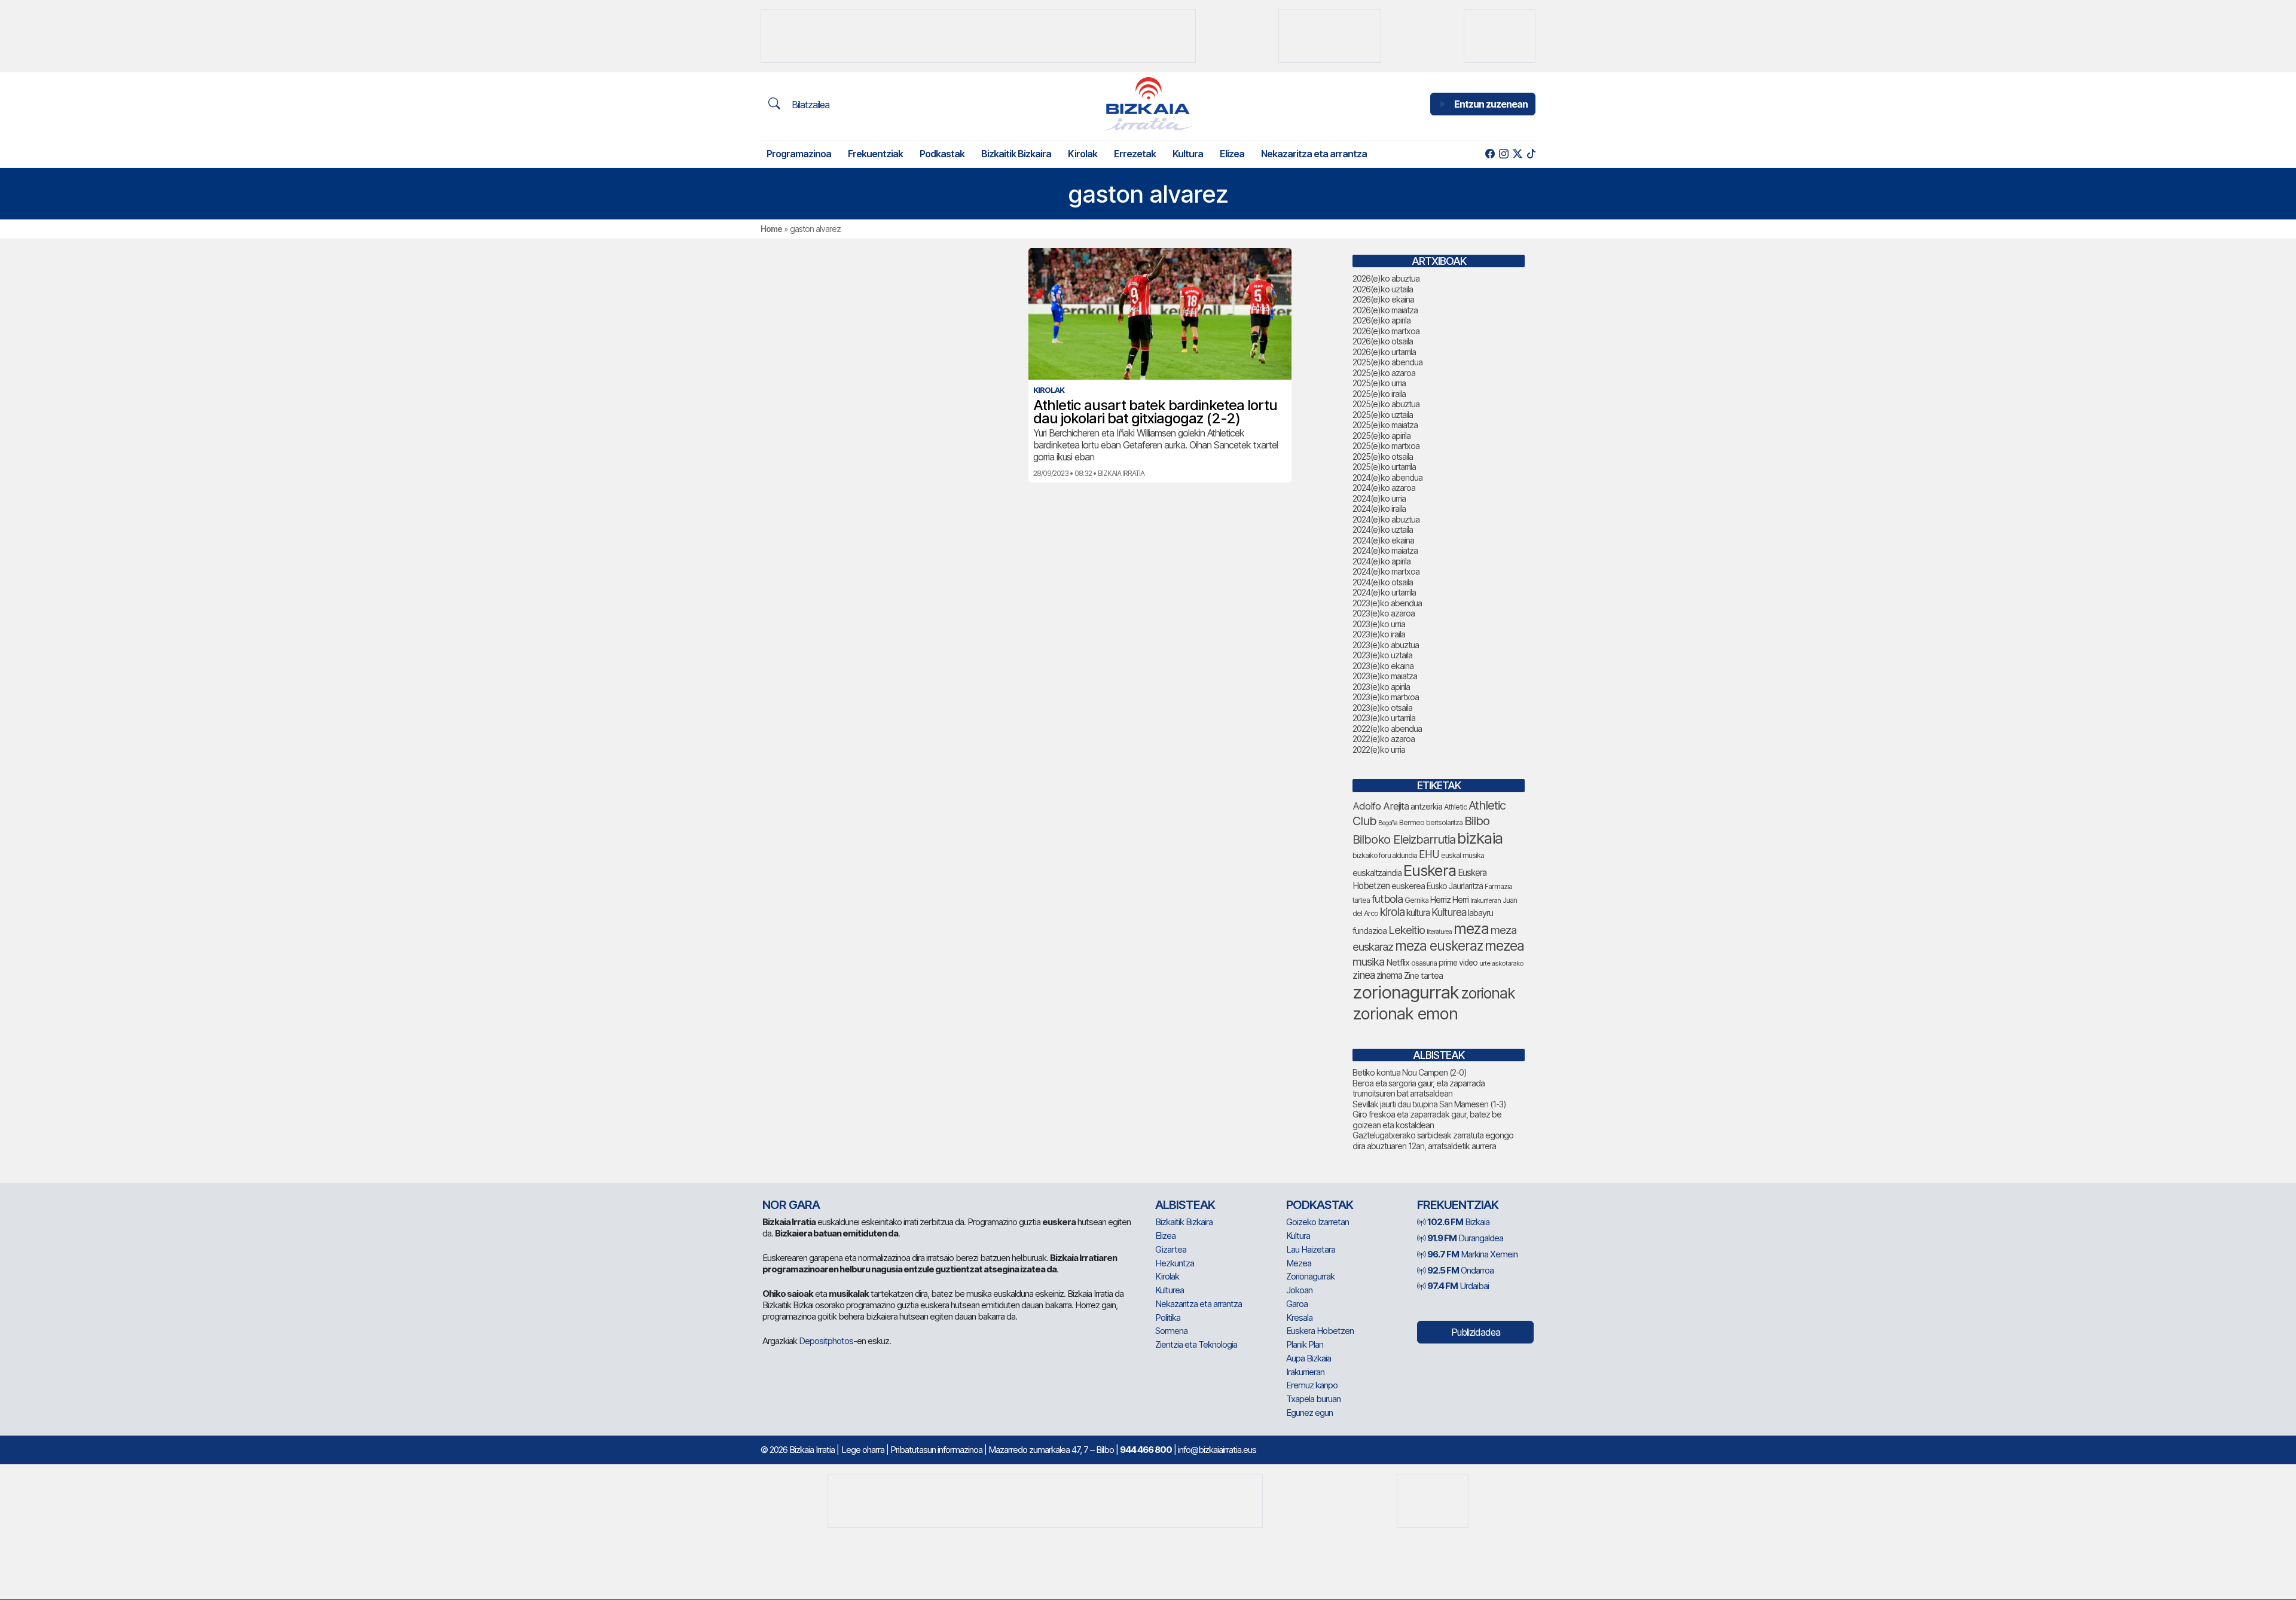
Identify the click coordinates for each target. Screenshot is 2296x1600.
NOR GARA (791, 1205)
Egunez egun (1309, 1413)
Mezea (1299, 1263)
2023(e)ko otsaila (1382, 708)
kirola (1392, 912)
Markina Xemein (1472, 1254)
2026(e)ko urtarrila (1384, 352)
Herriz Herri (1449, 900)
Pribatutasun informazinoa (936, 1450)
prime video (1458, 963)
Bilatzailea (809, 105)
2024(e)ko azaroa (1384, 488)
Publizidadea (1476, 1332)
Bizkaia (1458, 1222)
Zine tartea (1423, 975)
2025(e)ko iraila (1379, 394)
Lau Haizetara (1311, 1249)
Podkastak (942, 154)
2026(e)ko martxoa (1386, 331)
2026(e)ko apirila (1381, 320)
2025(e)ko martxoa (1386, 446)
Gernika (1416, 900)
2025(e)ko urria (1379, 383)
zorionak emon (1405, 1014)
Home (771, 229)
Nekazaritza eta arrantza (1314, 154)
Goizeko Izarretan (1318, 1222)
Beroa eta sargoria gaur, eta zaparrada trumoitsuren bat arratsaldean (1419, 1088)
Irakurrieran (1486, 900)
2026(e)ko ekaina (1383, 299)
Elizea (1232, 154)
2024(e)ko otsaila (1383, 582)
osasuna (1424, 963)
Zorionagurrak (1310, 1276)
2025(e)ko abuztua (1386, 404)
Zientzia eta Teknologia (1196, 1344)
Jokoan (1299, 1290)
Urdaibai (1458, 1286)
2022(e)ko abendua (1387, 729)
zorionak (1488, 993)
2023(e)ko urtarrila (1384, 718)
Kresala (1299, 1317)
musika (1368, 961)
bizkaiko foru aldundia (1385, 855)
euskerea (1408, 886)
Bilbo (1477, 821)
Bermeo (1412, 822)
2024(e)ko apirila (1381, 561)
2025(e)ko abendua (1387, 362)
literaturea (1439, 932)
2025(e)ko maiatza (1385, 425)
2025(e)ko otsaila (1383, 457)
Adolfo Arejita (1381, 806)
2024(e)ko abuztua (1386, 519)
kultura (1418, 913)
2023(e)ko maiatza (1385, 676)
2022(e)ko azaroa (1384, 739)
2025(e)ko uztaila (1383, 415)
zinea (1364, 975)
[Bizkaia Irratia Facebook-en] (1490, 154)
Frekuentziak (875, 154)
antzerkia (1426, 807)
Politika (1168, 1317)
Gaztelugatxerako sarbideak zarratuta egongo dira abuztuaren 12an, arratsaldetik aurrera (1433, 1141)
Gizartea (1171, 1249)
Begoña (1388, 823)
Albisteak (1185, 1205)
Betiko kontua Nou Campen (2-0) (1410, 1072)
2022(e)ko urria (1379, 749)
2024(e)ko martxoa (1386, 571)
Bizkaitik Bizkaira (1016, 154)
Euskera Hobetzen (1320, 1331)
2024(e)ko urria (1379, 498)
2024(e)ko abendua (1387, 477)
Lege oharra (863, 1450)
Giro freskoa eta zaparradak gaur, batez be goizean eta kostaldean (1427, 1120)
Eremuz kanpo (1312, 1385)
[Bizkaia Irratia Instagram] (1503, 154)
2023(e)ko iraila (1379, 634)
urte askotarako (1501, 963)
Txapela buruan (1313, 1399)
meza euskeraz (1439, 946)
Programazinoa (799, 154)
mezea (1504, 946)
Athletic (1455, 807)
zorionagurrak (1406, 992)
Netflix (1398, 962)
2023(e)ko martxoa (1386, 697)
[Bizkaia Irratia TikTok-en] (1531, 154)
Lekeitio (1407, 930)
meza (1471, 929)
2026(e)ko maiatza (1385, 310)
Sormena (1171, 1331)
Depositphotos (826, 1341)
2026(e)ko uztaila (1383, 289)
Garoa (1297, 1304)
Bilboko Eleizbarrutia (1404, 839)
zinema (1389, 975)
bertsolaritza (1444, 822)
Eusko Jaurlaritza (1455, 886)
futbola (1387, 899)
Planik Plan (1305, 1344)
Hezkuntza (1175, 1263)
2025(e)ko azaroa (1384, 373)
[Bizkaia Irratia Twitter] (1517, 154)
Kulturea (1449, 912)
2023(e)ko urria (1379, 624)
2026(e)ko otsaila (1383, 341)
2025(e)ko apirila (1381, 436)
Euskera (1430, 870)
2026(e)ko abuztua (1386, 278)
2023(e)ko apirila (1381, 687)
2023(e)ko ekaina (1383, 666)
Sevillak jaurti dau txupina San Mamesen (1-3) (1429, 1104)
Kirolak (1083, 154)
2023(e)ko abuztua (1386, 645)
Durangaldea (1465, 1238)
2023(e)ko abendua (1387, 603)
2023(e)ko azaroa (1384, 613)
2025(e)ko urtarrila (1384, 467)
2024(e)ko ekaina (1383, 540)
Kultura (1188, 154)
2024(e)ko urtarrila (1384, 592)
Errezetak (1135, 154)
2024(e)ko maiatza (1385, 550)
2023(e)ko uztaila (1382, 655)
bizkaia (1480, 838)
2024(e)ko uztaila (1383, 529)
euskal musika (1463, 855)
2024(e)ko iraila (1379, 509)
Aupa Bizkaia (1309, 1358)
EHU (1429, 854)
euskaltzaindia (1377, 873)
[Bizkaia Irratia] (1148, 104)
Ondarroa (1460, 1270)
